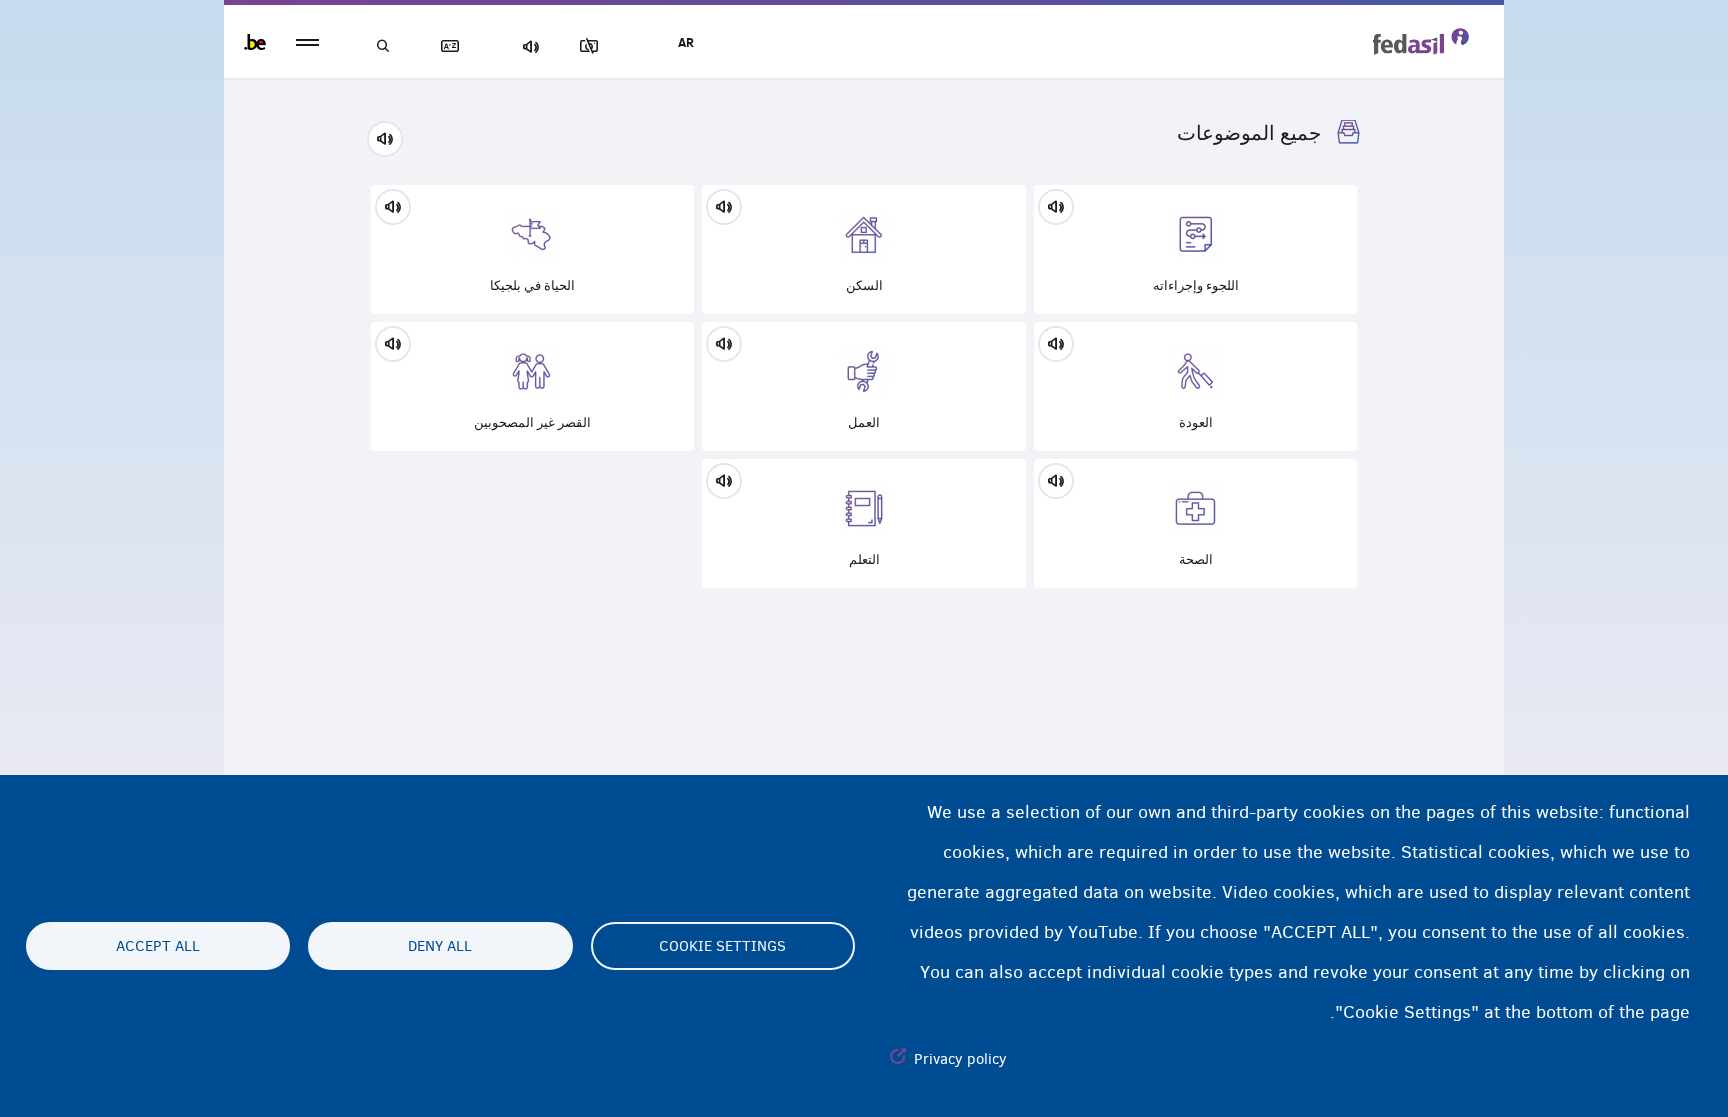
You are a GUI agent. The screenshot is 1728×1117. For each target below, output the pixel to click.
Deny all (440, 946)
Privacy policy (960, 1059)
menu (307, 42)
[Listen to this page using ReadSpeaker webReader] (391, 136)
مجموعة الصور (593, 46)
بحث (384, 46)
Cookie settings (722, 946)
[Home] (1421, 41)
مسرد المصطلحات (454, 46)
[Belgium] (255, 42)
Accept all (158, 946)
